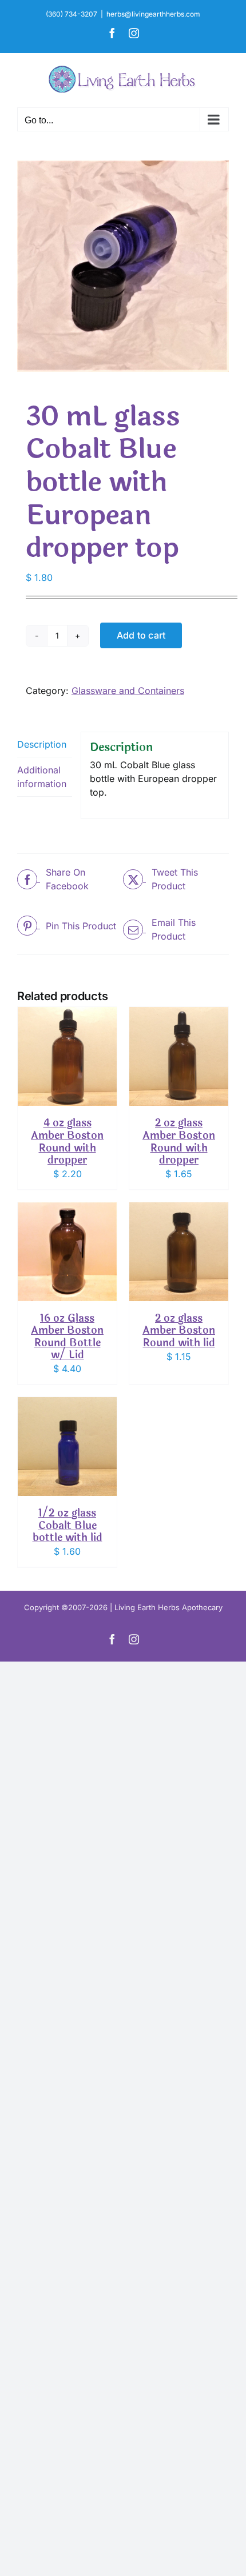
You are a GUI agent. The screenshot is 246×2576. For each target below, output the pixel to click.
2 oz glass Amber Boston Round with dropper (179, 1141)
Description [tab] (42, 744)
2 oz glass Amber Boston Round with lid (179, 1331)
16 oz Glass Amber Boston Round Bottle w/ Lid (67, 1337)
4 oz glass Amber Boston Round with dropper (67, 1141)
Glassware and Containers (128, 691)
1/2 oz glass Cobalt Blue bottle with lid (68, 1525)
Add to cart (141, 635)
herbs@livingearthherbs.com (153, 14)
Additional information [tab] (42, 777)
